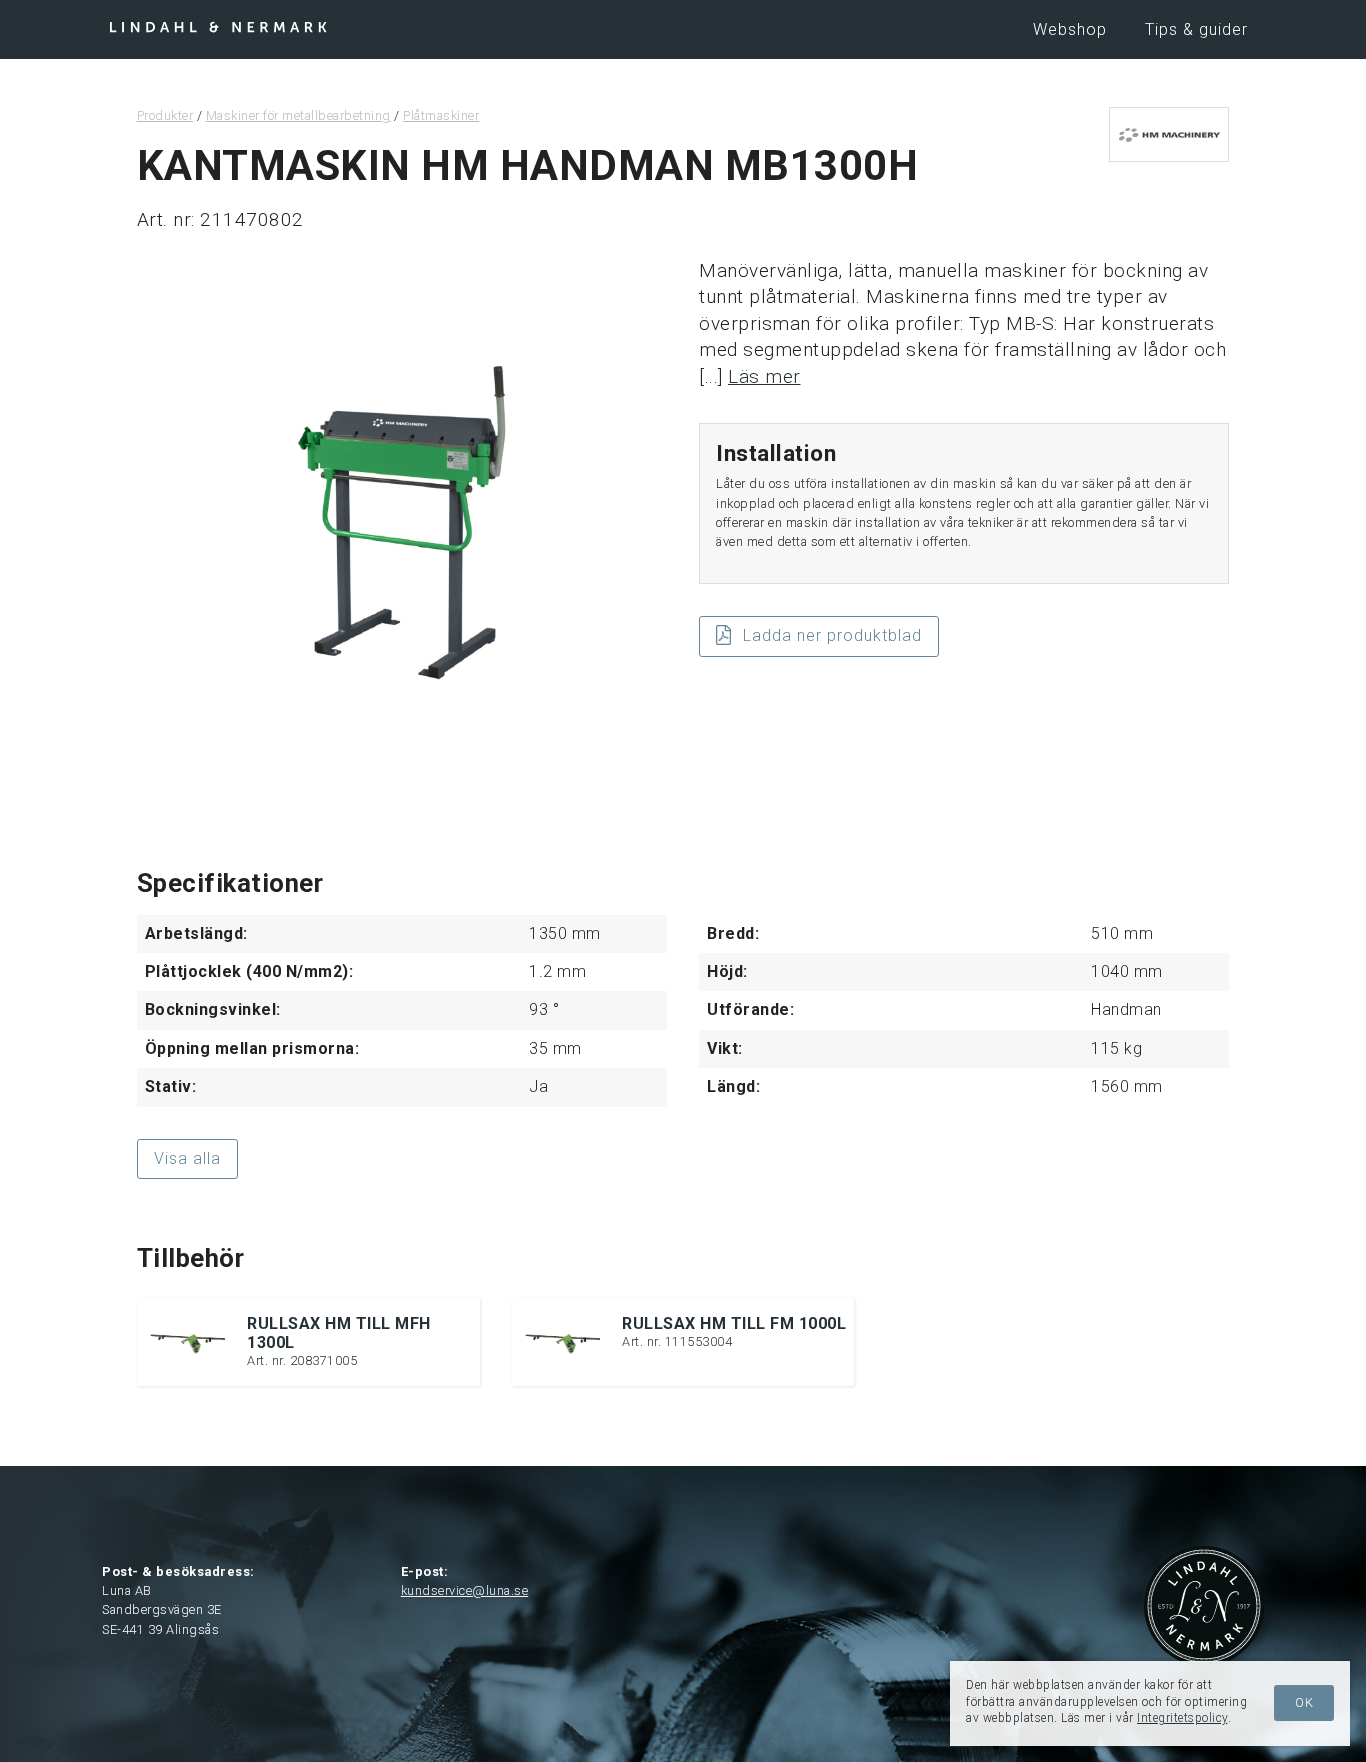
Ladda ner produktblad (832, 635)
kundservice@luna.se (465, 1590)
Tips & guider (1196, 29)
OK (1304, 1702)
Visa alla (187, 1158)
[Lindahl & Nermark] (218, 25)
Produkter (165, 115)
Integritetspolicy (1182, 1718)
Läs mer (764, 376)
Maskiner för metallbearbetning (298, 115)
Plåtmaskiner (441, 115)
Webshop (1070, 29)
